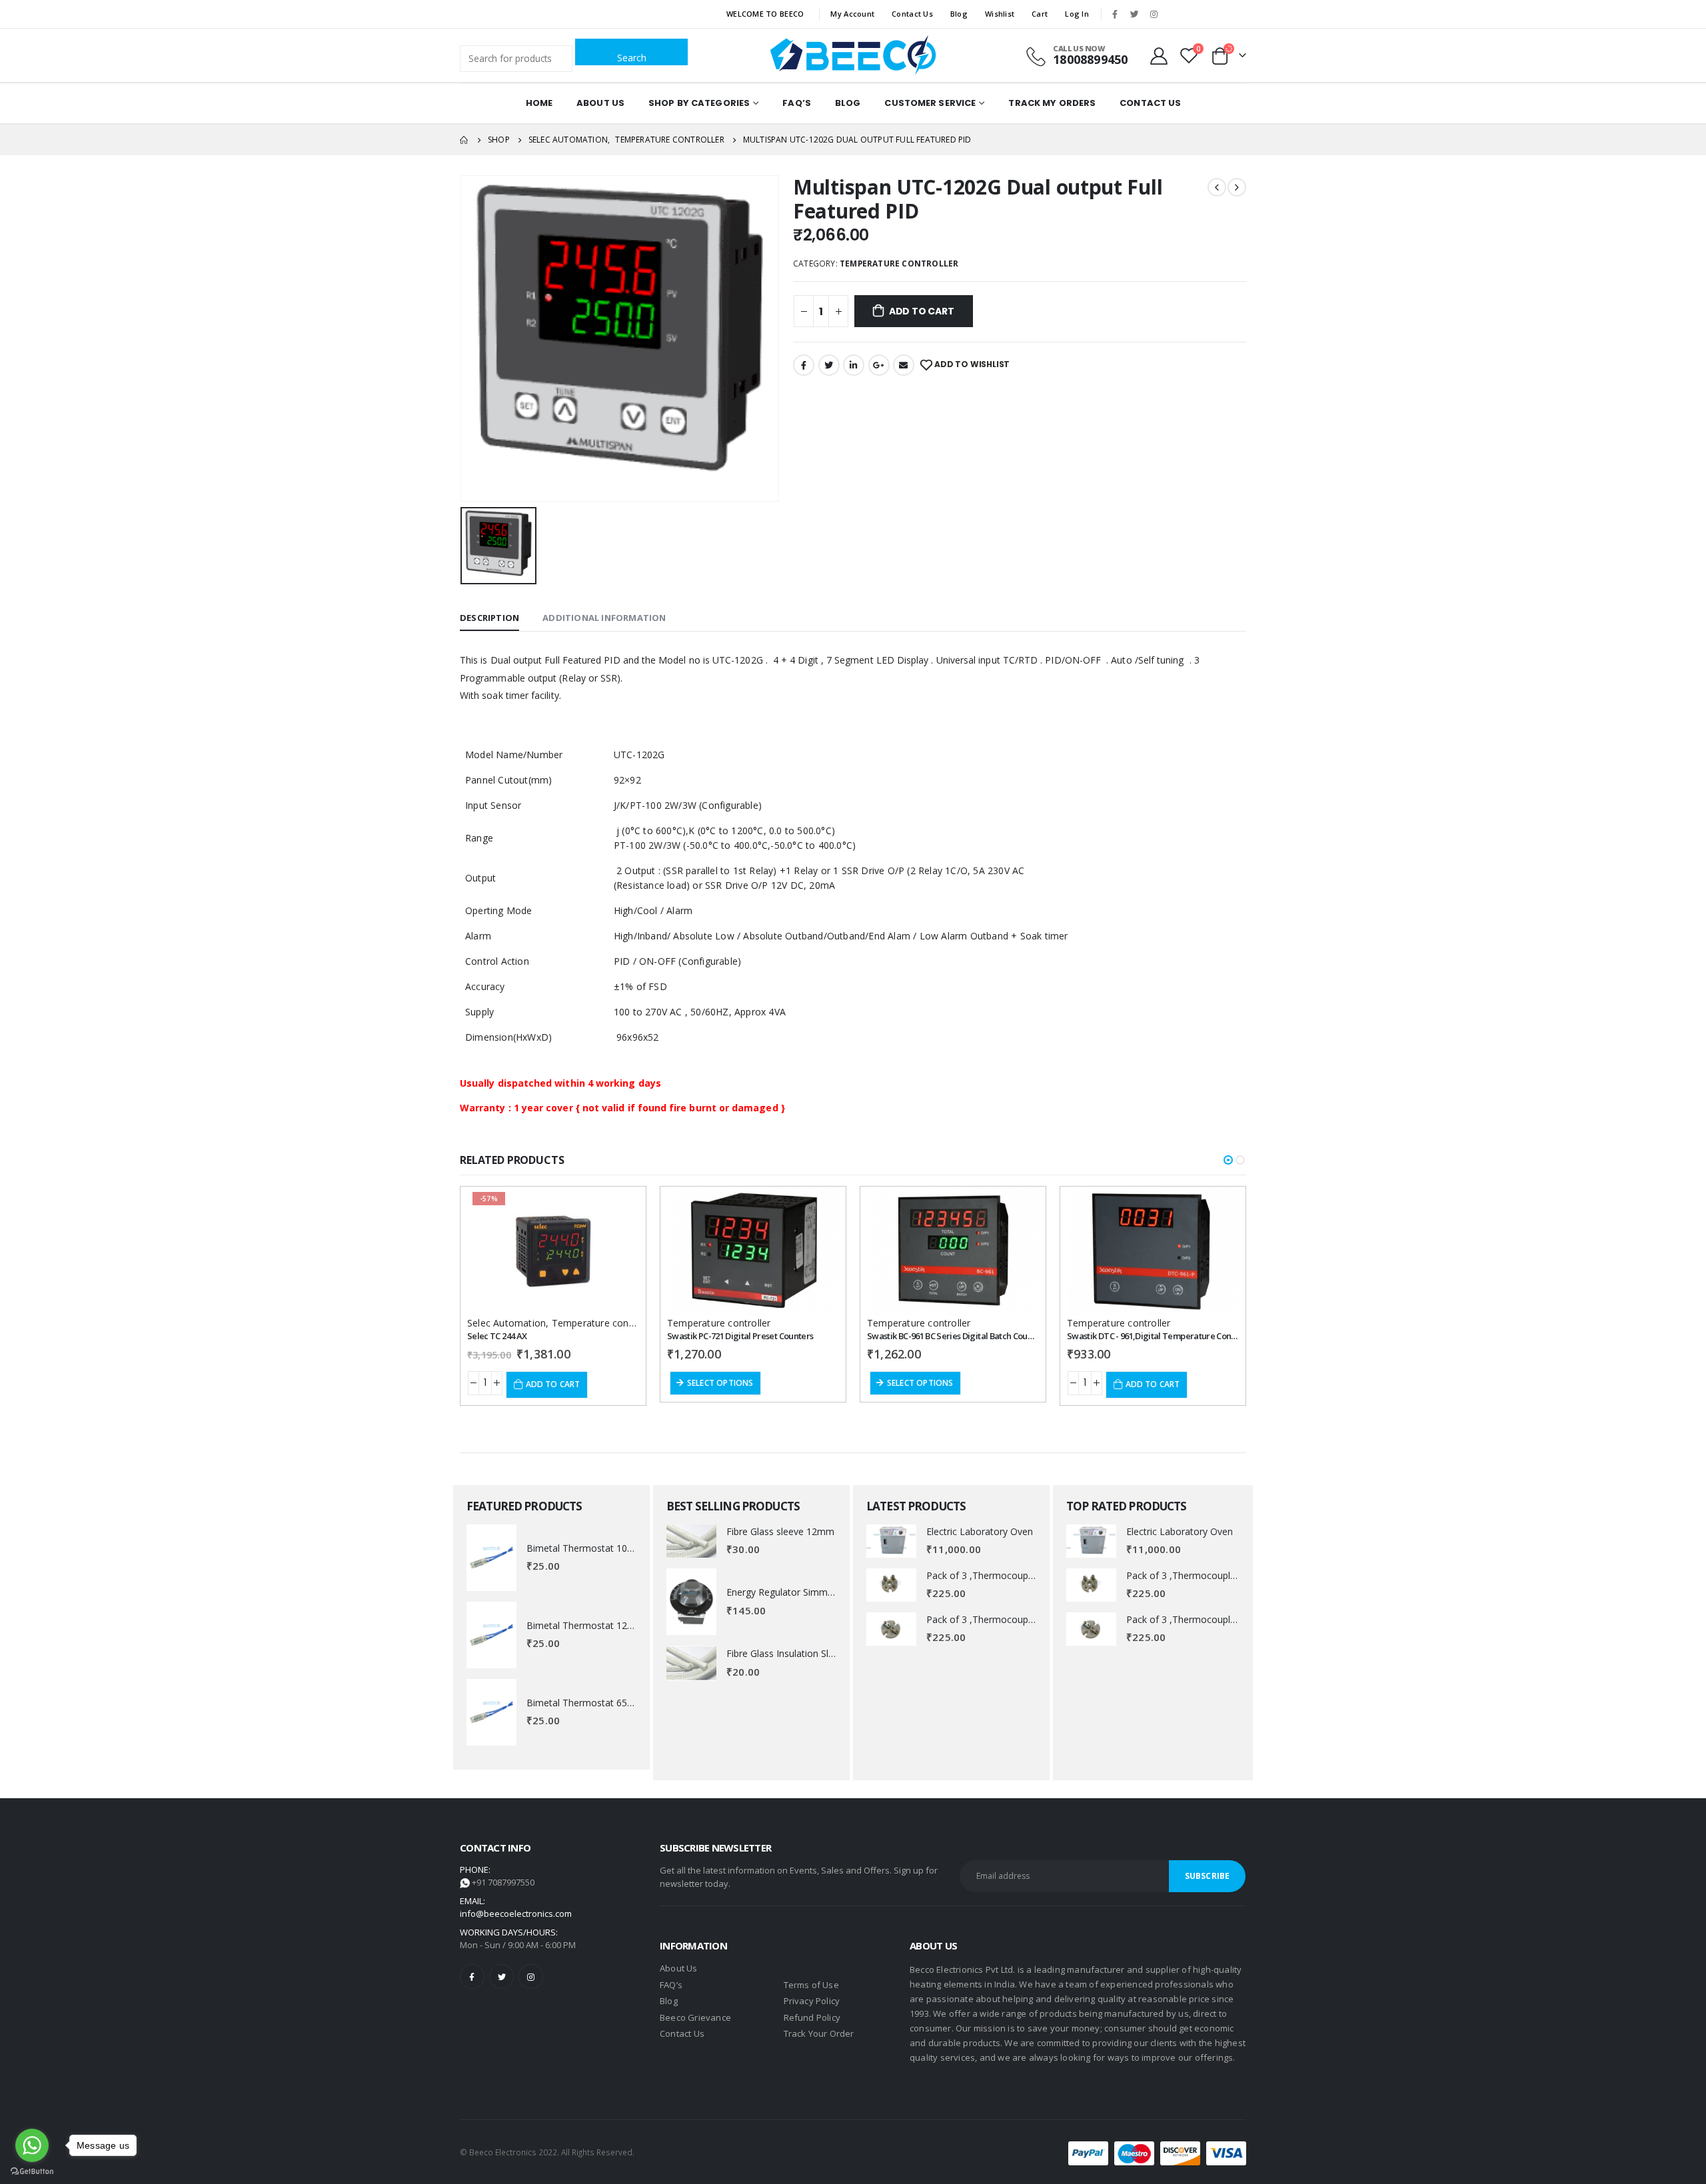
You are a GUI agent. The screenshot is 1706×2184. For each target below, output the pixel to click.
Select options (720, 1383)
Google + (879, 365)
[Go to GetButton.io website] (32, 2171)
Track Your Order (819, 2033)
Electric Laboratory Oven (980, 1531)
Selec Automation (506, 1323)
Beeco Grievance (695, 2017)
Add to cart (922, 311)
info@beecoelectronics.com (516, 1913)
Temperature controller (899, 264)
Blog (959, 14)
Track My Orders (1052, 103)
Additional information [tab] (604, 618)
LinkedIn (854, 365)
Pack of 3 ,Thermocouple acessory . (1004, 1575)
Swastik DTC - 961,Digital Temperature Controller (1161, 1336)
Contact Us (912, 14)
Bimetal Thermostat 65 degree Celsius (609, 1703)
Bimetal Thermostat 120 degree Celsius (612, 1625)
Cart (1040, 14)
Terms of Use (811, 1985)
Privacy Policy (812, 2001)
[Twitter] (1134, 14)
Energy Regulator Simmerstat (790, 1592)
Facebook (804, 365)
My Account (852, 14)
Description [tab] (489, 618)
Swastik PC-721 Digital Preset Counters (740, 1336)
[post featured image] (491, 1558)
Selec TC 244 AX (497, 1336)
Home (539, 103)
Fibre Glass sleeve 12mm (780, 1531)
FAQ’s (797, 103)
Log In (1077, 14)
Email (904, 365)
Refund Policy (812, 2017)
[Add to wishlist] (617, 1209)
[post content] (553, 1251)
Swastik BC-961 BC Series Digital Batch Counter (955, 1336)
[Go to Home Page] (464, 140)
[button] (1228, 1160)
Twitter (829, 365)
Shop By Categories (699, 103)
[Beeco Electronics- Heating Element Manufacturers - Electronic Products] (853, 55)
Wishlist (1000, 14)
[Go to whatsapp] (32, 2145)
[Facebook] (1115, 14)
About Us (600, 103)
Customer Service (930, 103)
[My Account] (1159, 55)
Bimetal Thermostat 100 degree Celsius (612, 1548)
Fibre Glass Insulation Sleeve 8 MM (802, 1653)
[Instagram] (1154, 14)
